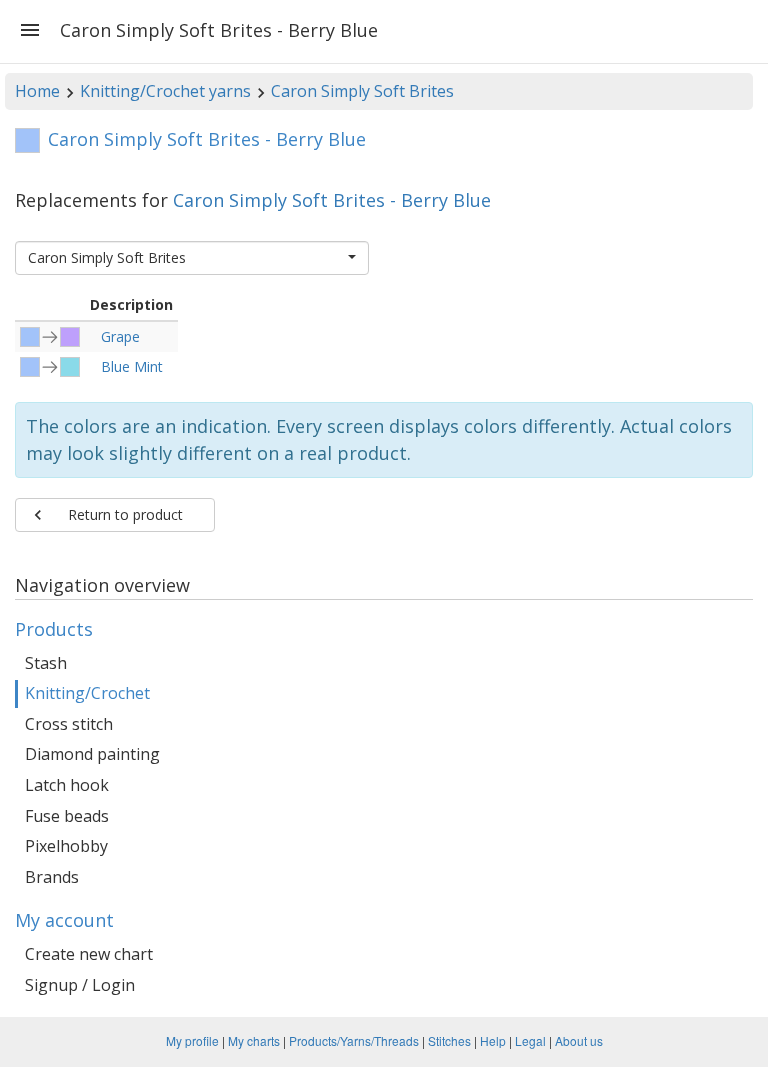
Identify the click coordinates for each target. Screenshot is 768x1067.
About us (579, 1040)
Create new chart (89, 954)
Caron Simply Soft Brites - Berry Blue (332, 200)
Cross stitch (69, 724)
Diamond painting (92, 754)
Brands (52, 877)
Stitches (449, 1040)
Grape (120, 336)
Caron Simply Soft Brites (362, 91)
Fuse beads (67, 816)
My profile (192, 1040)
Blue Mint (132, 366)
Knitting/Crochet (87, 693)
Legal (530, 1040)
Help (493, 1040)
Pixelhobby (66, 846)
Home (37, 91)
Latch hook (67, 785)
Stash (46, 663)
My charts (254, 1040)
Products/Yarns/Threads (354, 1040)
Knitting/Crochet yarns (165, 91)
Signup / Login (80, 985)
